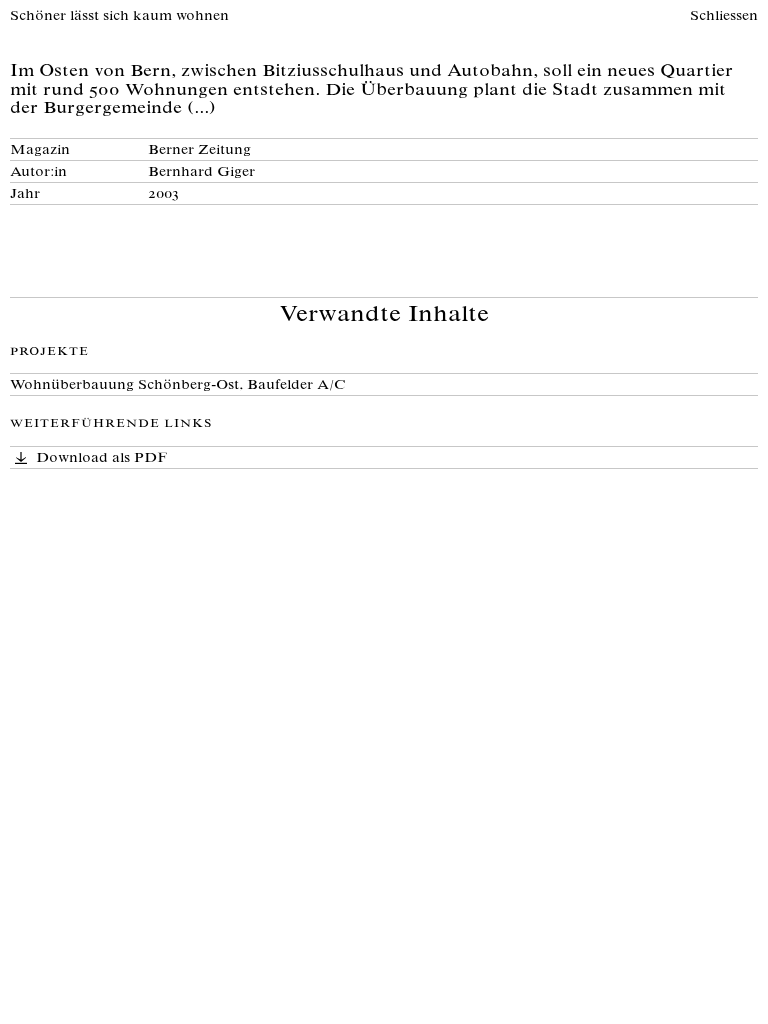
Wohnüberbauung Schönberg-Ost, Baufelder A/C (177, 386)
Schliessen (724, 17)
